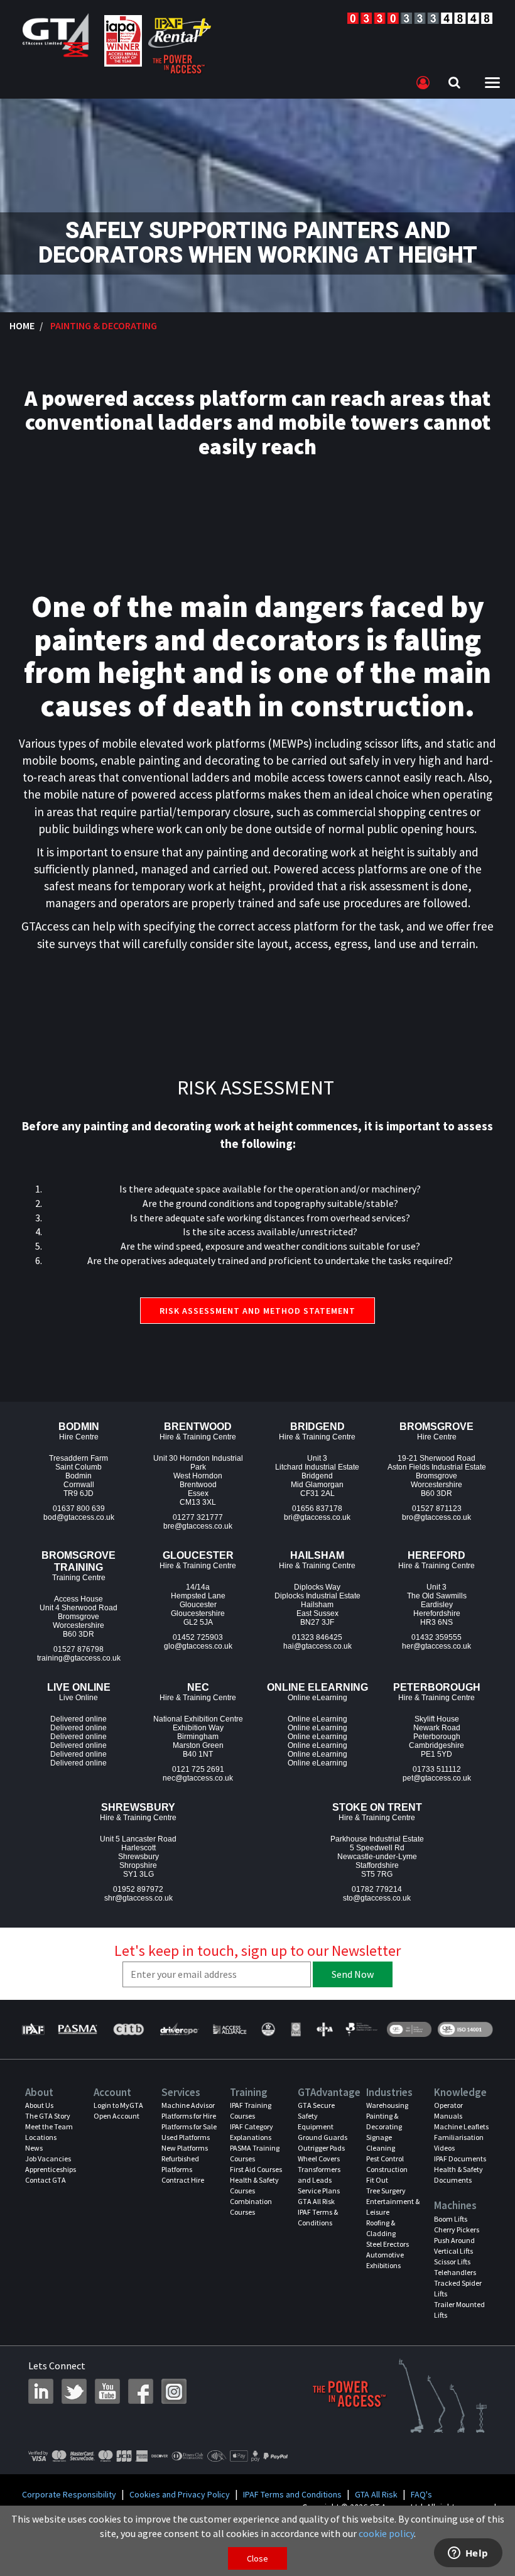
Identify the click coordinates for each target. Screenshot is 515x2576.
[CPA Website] (324, 2029)
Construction (387, 2169)
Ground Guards (323, 2137)
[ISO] (409, 2029)
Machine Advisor (188, 2105)
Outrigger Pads (321, 2148)
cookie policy (386, 2533)
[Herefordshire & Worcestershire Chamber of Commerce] (362, 2029)
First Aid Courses (256, 2169)
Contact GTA (46, 2180)
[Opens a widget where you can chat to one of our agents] (468, 2554)
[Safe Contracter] (268, 2029)
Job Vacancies (48, 2158)
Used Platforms (186, 2137)
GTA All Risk (316, 2201)
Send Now (353, 1974)
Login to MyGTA (118, 2105)
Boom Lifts (451, 2219)
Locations (41, 2137)
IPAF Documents (460, 2158)
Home (22, 325)
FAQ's (421, 2494)
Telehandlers (455, 2272)
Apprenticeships (51, 2169)
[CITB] (128, 2029)
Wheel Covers (319, 2158)
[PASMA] (78, 2029)
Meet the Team (49, 2126)
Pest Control (385, 2158)
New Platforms (185, 2148)
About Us (39, 2105)
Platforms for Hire (189, 2116)
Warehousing (387, 2105)
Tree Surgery (386, 2191)
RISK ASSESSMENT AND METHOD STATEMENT (257, 1311)
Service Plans (319, 2191)
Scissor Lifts (452, 2262)
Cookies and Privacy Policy (180, 2494)
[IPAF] (35, 2029)
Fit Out (377, 2180)
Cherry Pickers (457, 2229)
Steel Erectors (388, 2244)
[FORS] (296, 2029)
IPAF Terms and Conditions (292, 2494)
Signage (379, 2137)
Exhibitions (383, 2265)
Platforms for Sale (189, 2126)
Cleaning (381, 2148)
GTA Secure (316, 2105)
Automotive (385, 2255)
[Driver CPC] (179, 2029)
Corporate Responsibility (69, 2494)
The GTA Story (48, 2116)
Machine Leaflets (461, 2126)
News (34, 2148)
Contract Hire (183, 2180)
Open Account (117, 2116)
